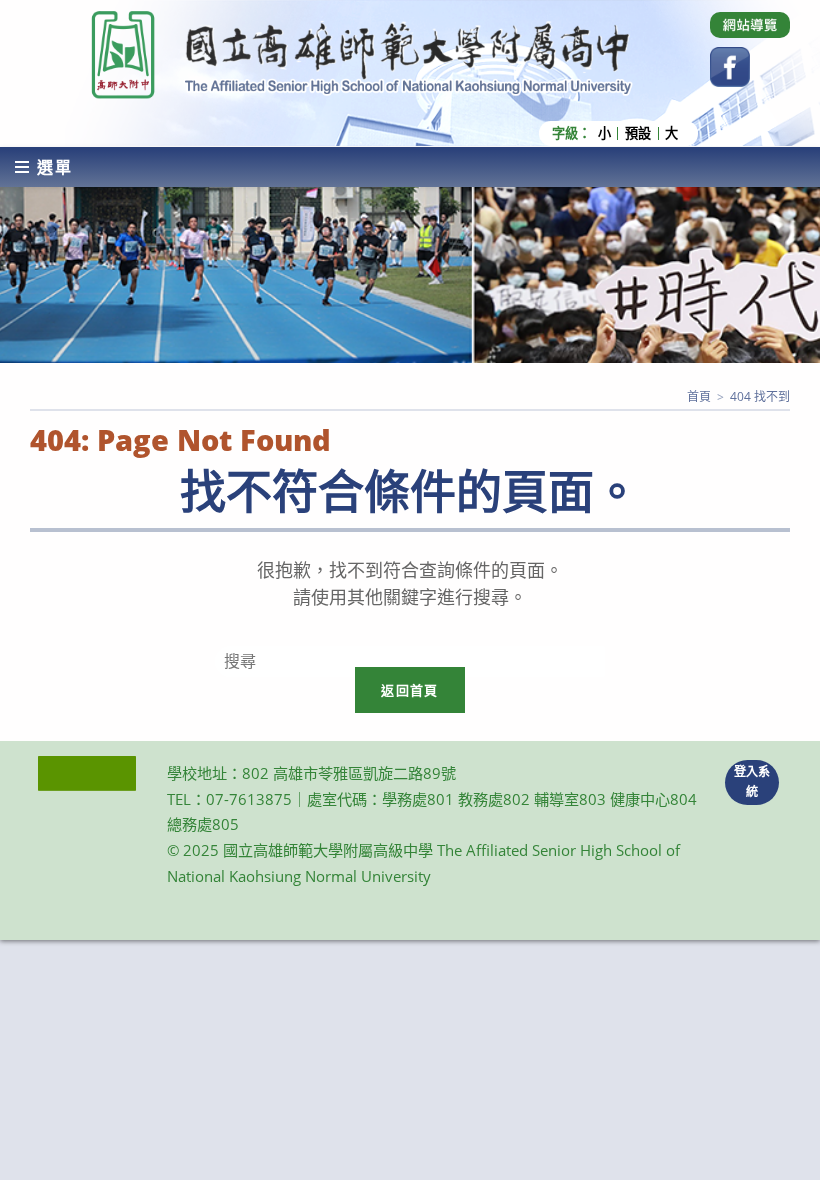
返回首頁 (409, 690)
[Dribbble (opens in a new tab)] (750, 25)
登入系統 (752, 782)
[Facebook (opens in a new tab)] (730, 67)
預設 (638, 133)
